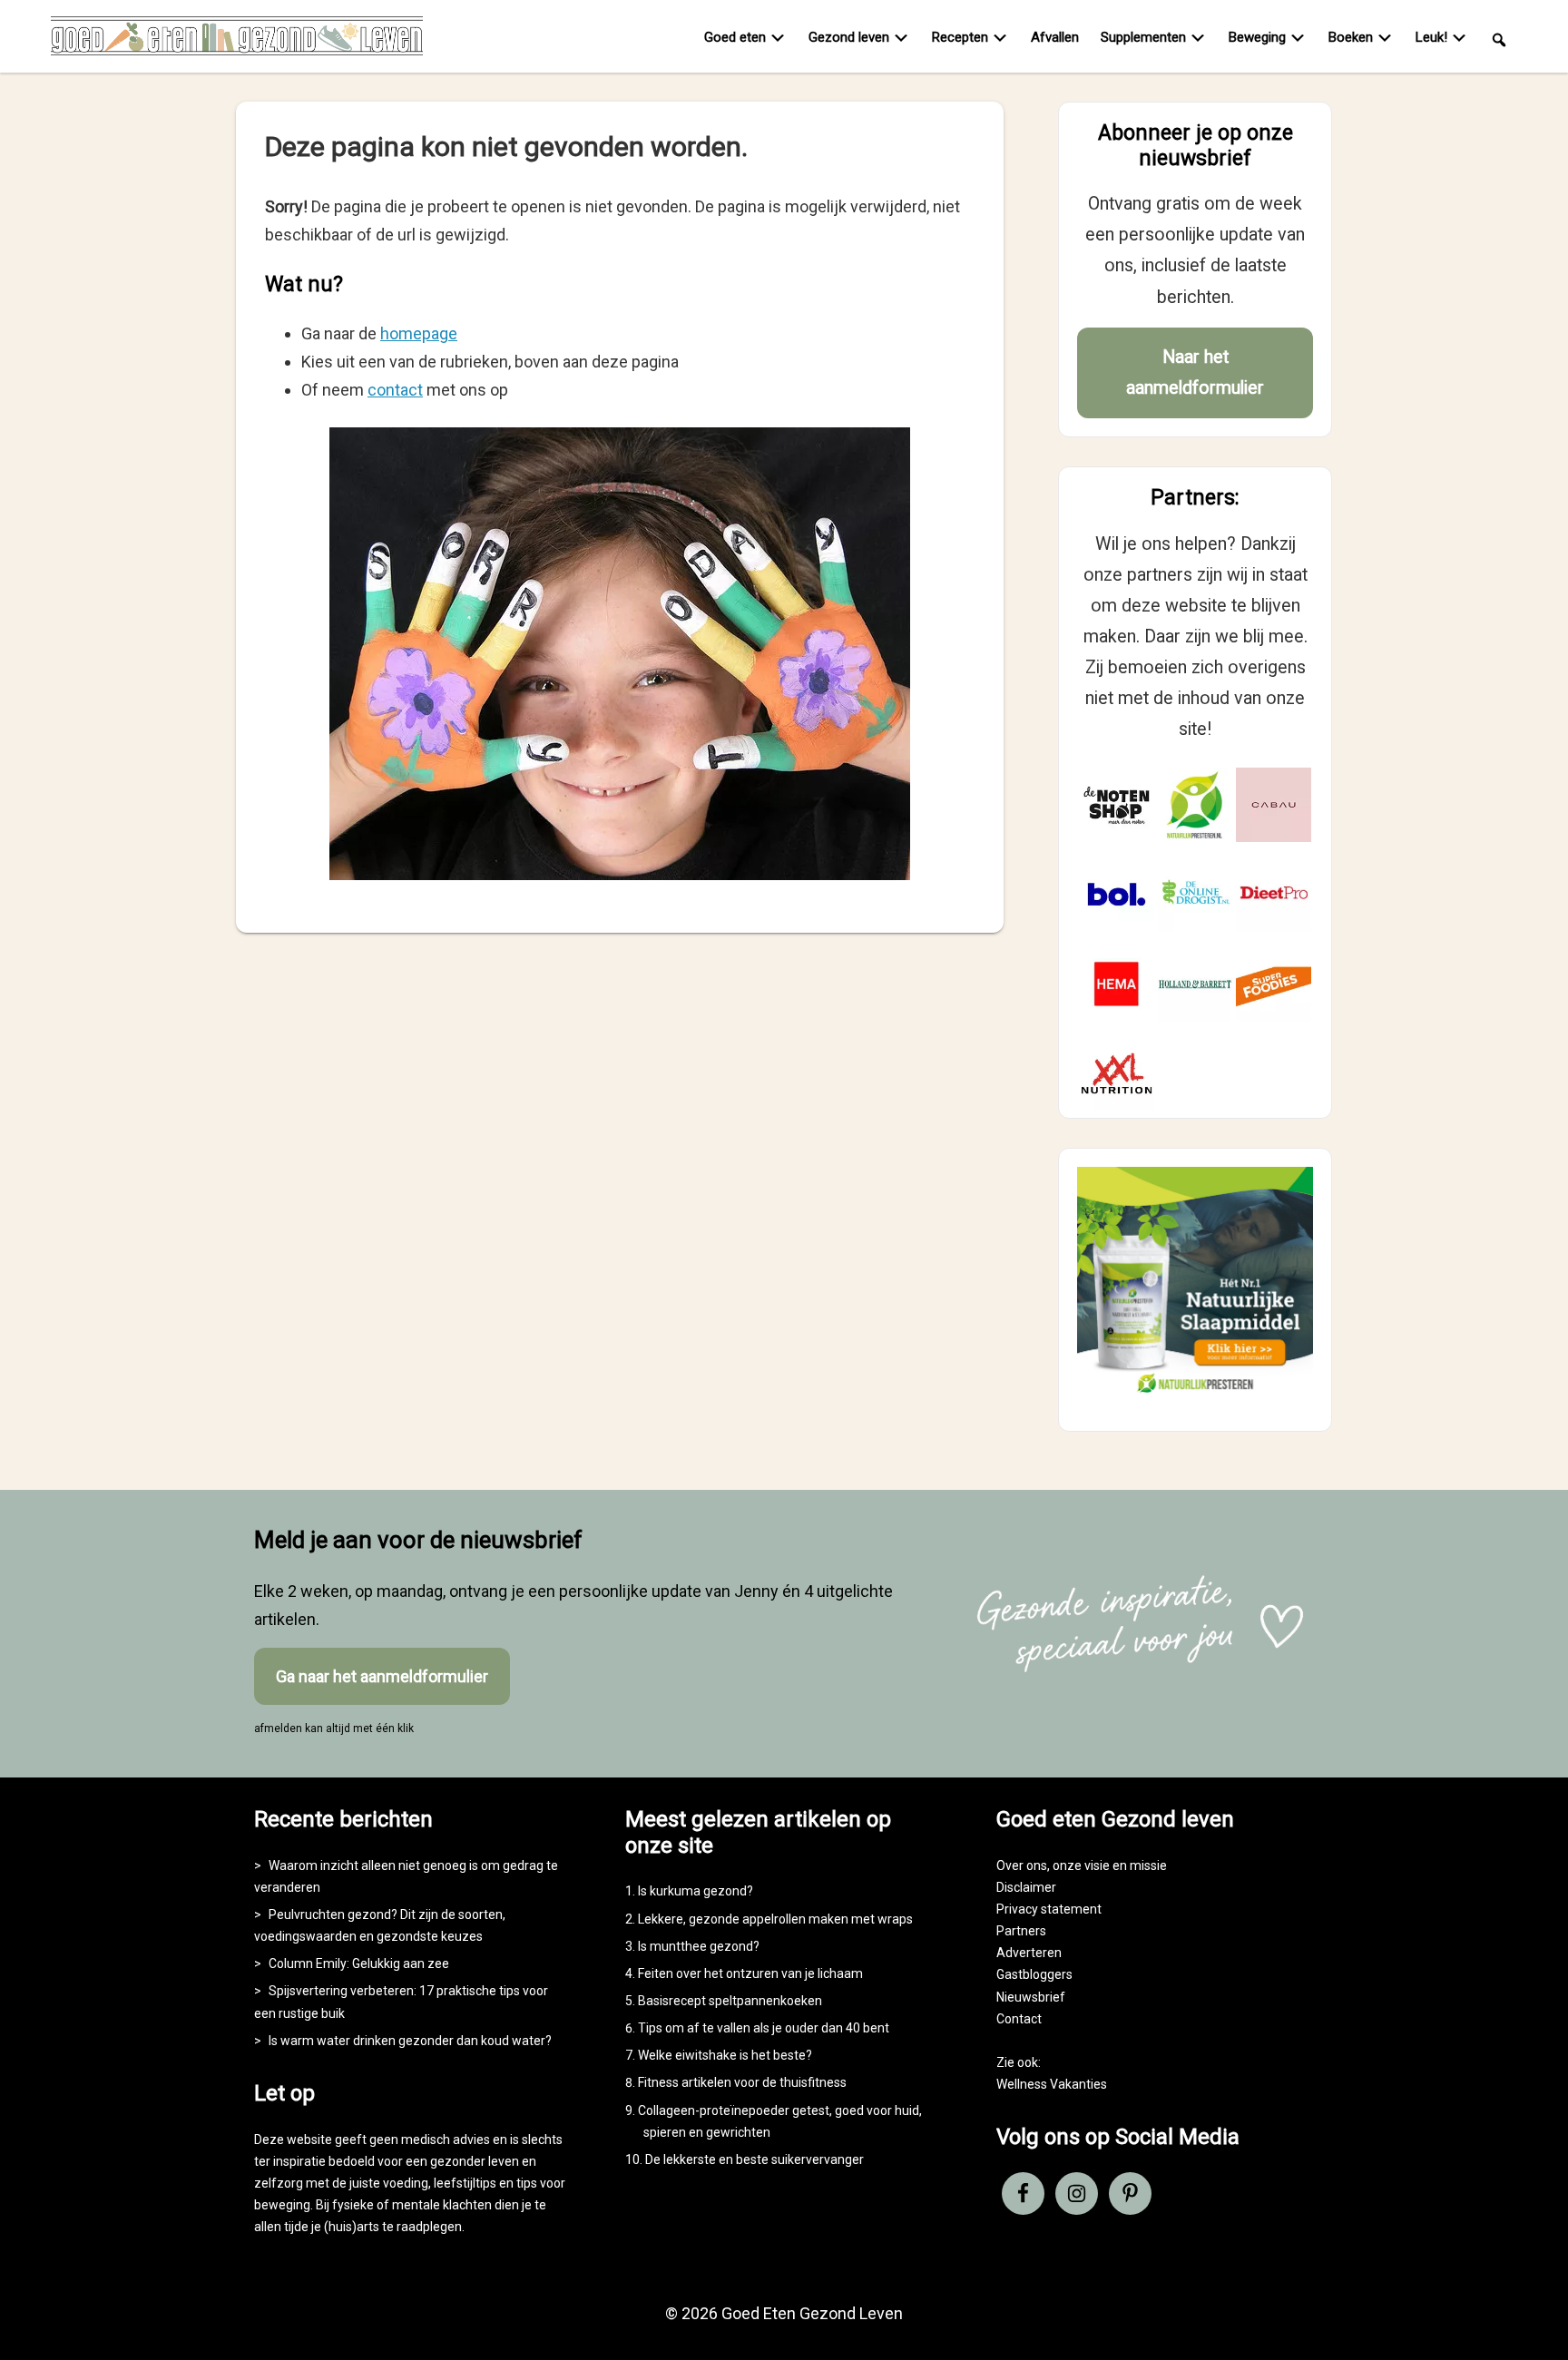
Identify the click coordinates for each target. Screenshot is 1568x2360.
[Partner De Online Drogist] (1196, 894)
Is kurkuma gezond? (696, 1891)
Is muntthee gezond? (699, 1946)
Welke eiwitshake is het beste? (725, 2055)
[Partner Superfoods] (1274, 984)
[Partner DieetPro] (1274, 894)
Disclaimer (1026, 1887)
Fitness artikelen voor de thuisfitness (742, 2082)
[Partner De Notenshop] (1117, 805)
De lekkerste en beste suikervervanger (755, 2159)
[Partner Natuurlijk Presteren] (1196, 805)
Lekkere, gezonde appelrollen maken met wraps (775, 1919)
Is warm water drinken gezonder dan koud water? (410, 2041)
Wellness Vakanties (1052, 2084)
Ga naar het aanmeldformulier (382, 1676)
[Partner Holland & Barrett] (1196, 984)
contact (395, 390)
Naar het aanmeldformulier (1195, 372)
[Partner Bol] (1117, 894)
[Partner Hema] (1117, 984)
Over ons (1022, 1865)
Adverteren (1029, 1953)
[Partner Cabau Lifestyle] (1274, 805)
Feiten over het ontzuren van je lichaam (750, 1973)
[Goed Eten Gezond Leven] (237, 40)
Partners (1021, 1931)
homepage (419, 333)
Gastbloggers (1034, 1974)
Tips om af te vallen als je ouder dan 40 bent (764, 2028)
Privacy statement (1049, 1909)
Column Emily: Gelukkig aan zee (359, 1963)
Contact (1019, 2019)
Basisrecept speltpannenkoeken (730, 2001)
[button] (1499, 39)
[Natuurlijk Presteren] (1195, 1397)
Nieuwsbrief (1031, 1997)
